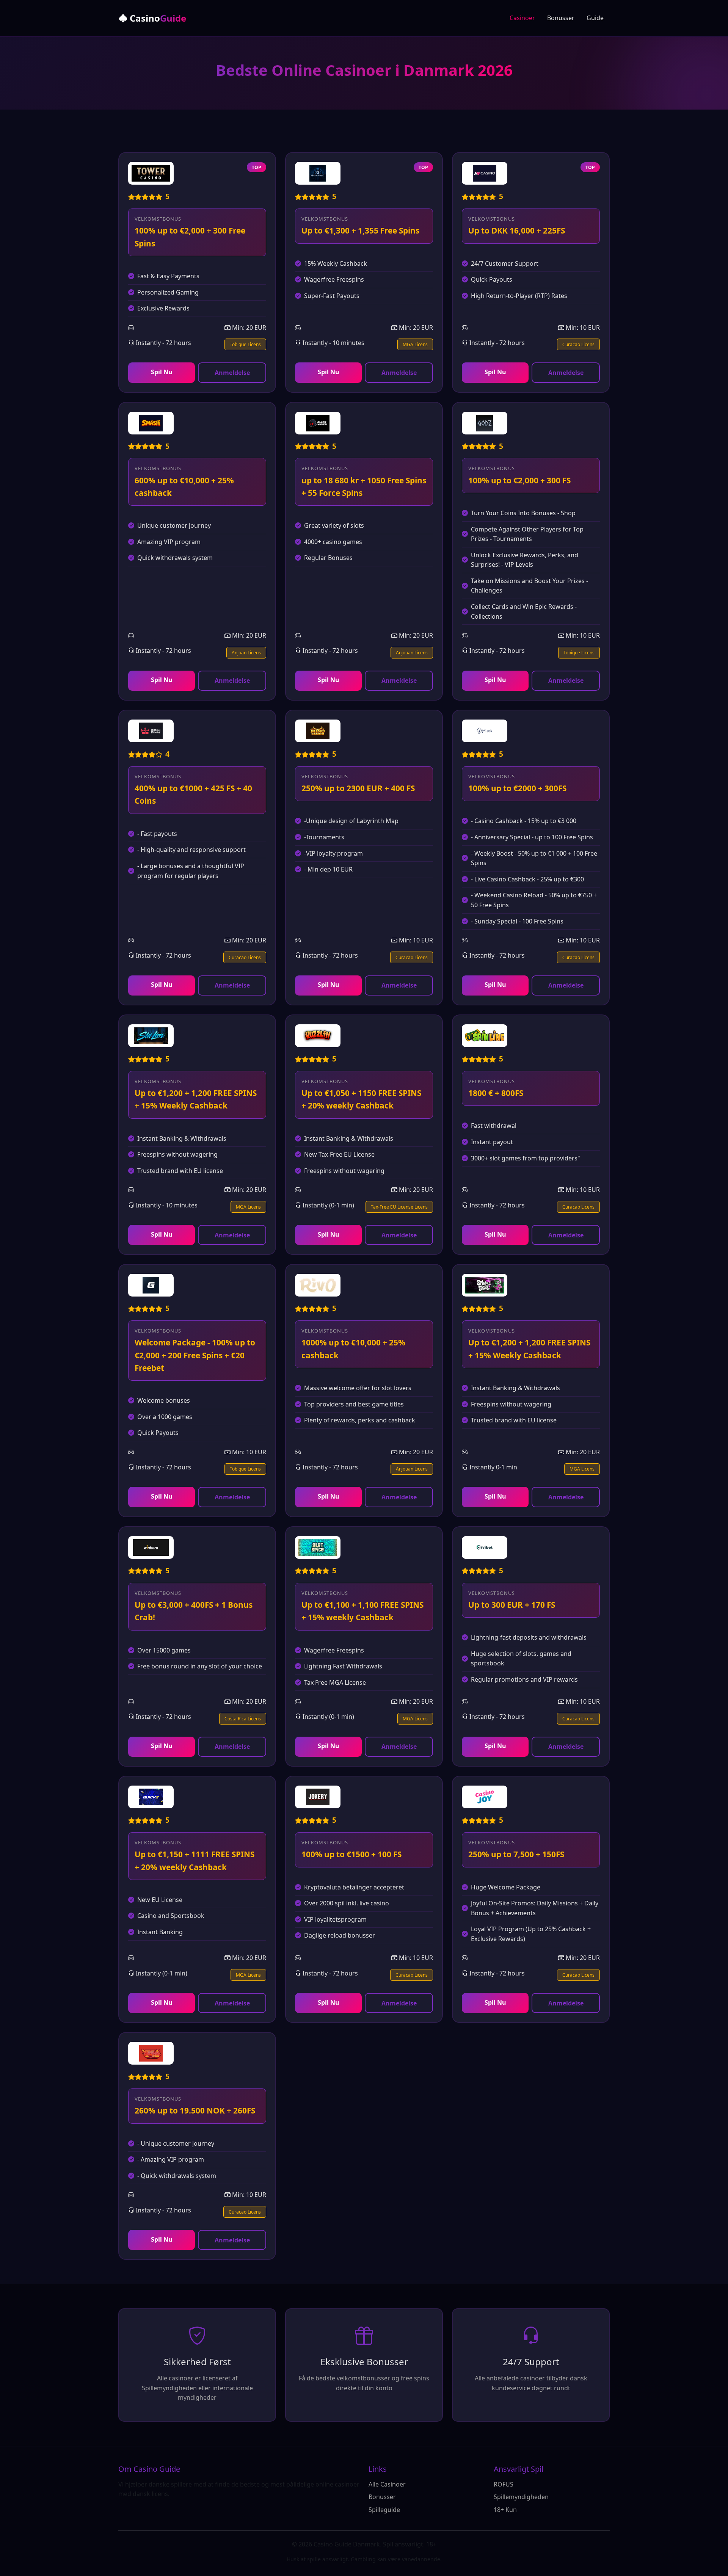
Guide (595, 18)
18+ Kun (505, 2510)
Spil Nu (162, 372)
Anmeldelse (232, 373)
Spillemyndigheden (521, 2497)
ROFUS (504, 2484)
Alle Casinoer (387, 2484)
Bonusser (561, 18)
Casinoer (522, 18)
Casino (157, 18)
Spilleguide (384, 2510)
